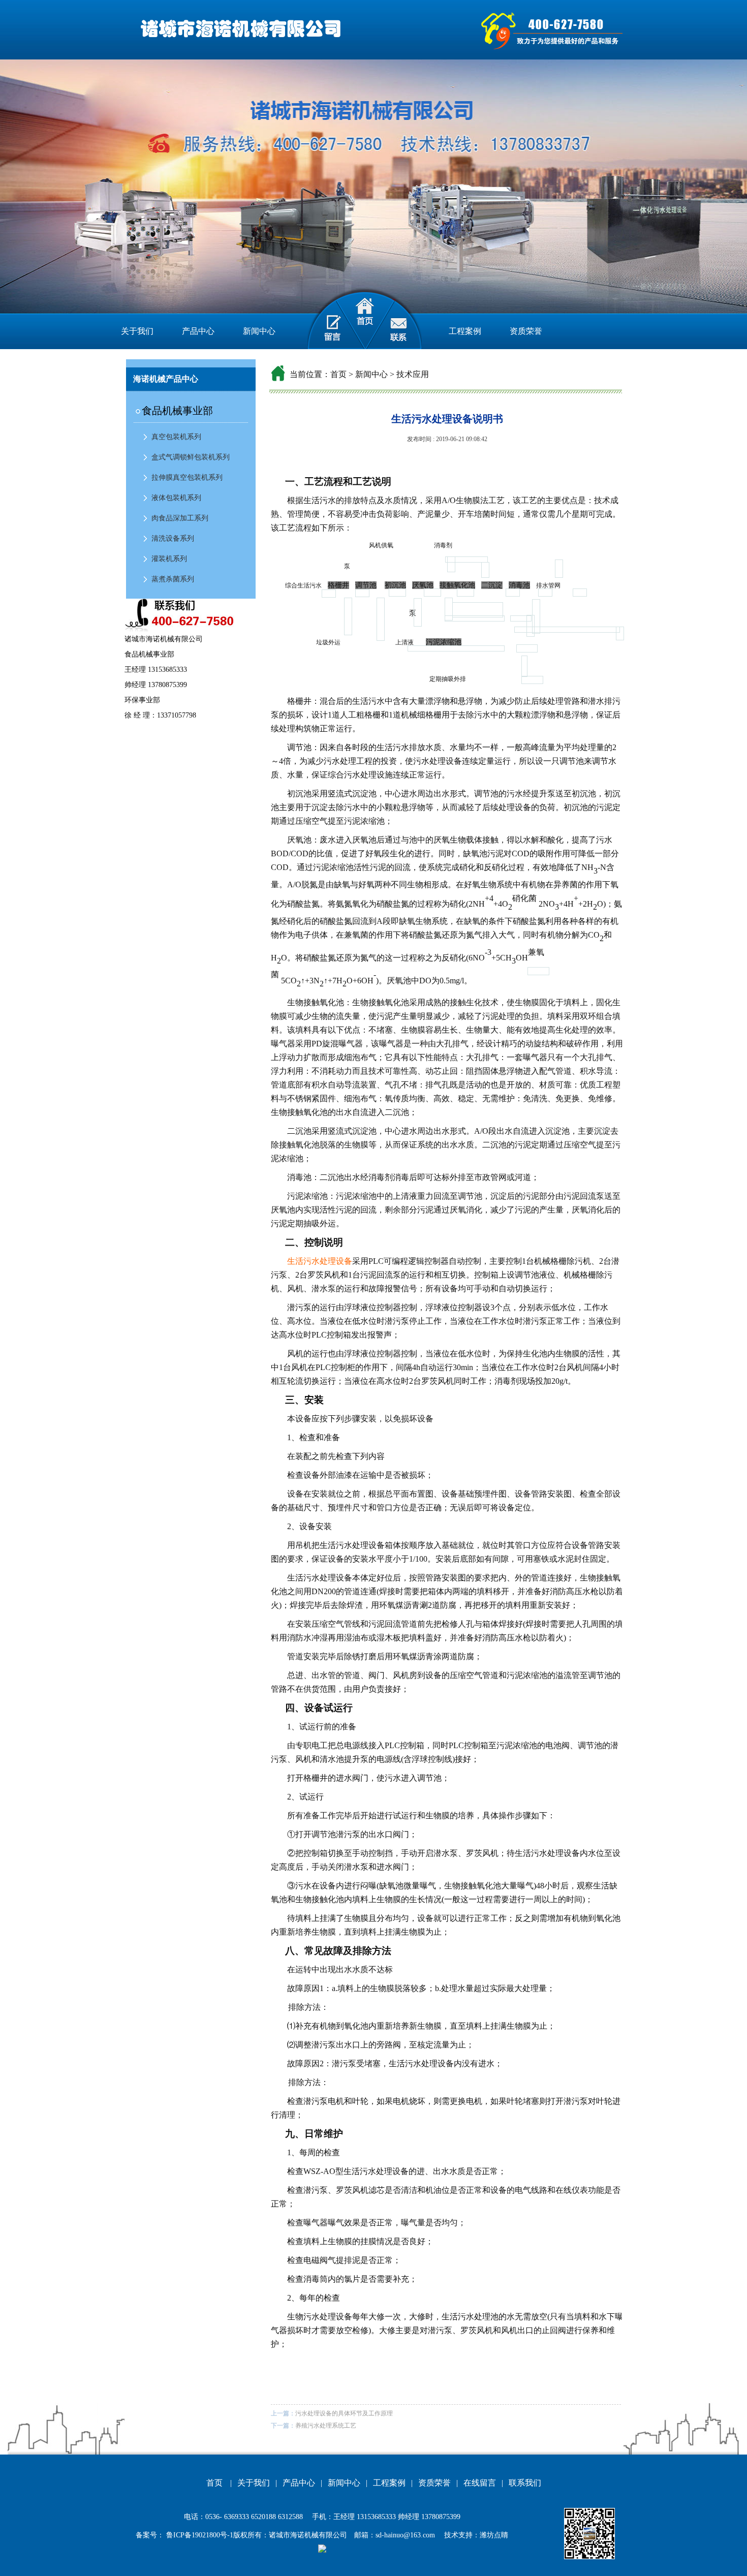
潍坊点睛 (494, 2535)
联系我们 (525, 2483)
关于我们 (137, 331)
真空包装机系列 (176, 437)
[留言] (326, 318)
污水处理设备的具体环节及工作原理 (344, 2413)
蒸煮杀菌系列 (173, 579)
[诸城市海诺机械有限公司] (238, 29)
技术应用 (413, 374)
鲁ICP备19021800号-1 (199, 2535)
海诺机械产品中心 (166, 379)
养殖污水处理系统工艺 (326, 2426)
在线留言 (480, 2483)
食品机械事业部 (177, 411)
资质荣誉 (526, 331)
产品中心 (198, 331)
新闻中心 (259, 331)
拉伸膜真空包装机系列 (187, 477)
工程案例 (465, 331)
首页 (338, 374)
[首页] (365, 318)
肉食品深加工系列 (180, 518)
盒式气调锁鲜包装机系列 (191, 457)
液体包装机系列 (176, 498)
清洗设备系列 (173, 538)
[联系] (403, 318)
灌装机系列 (169, 559)
